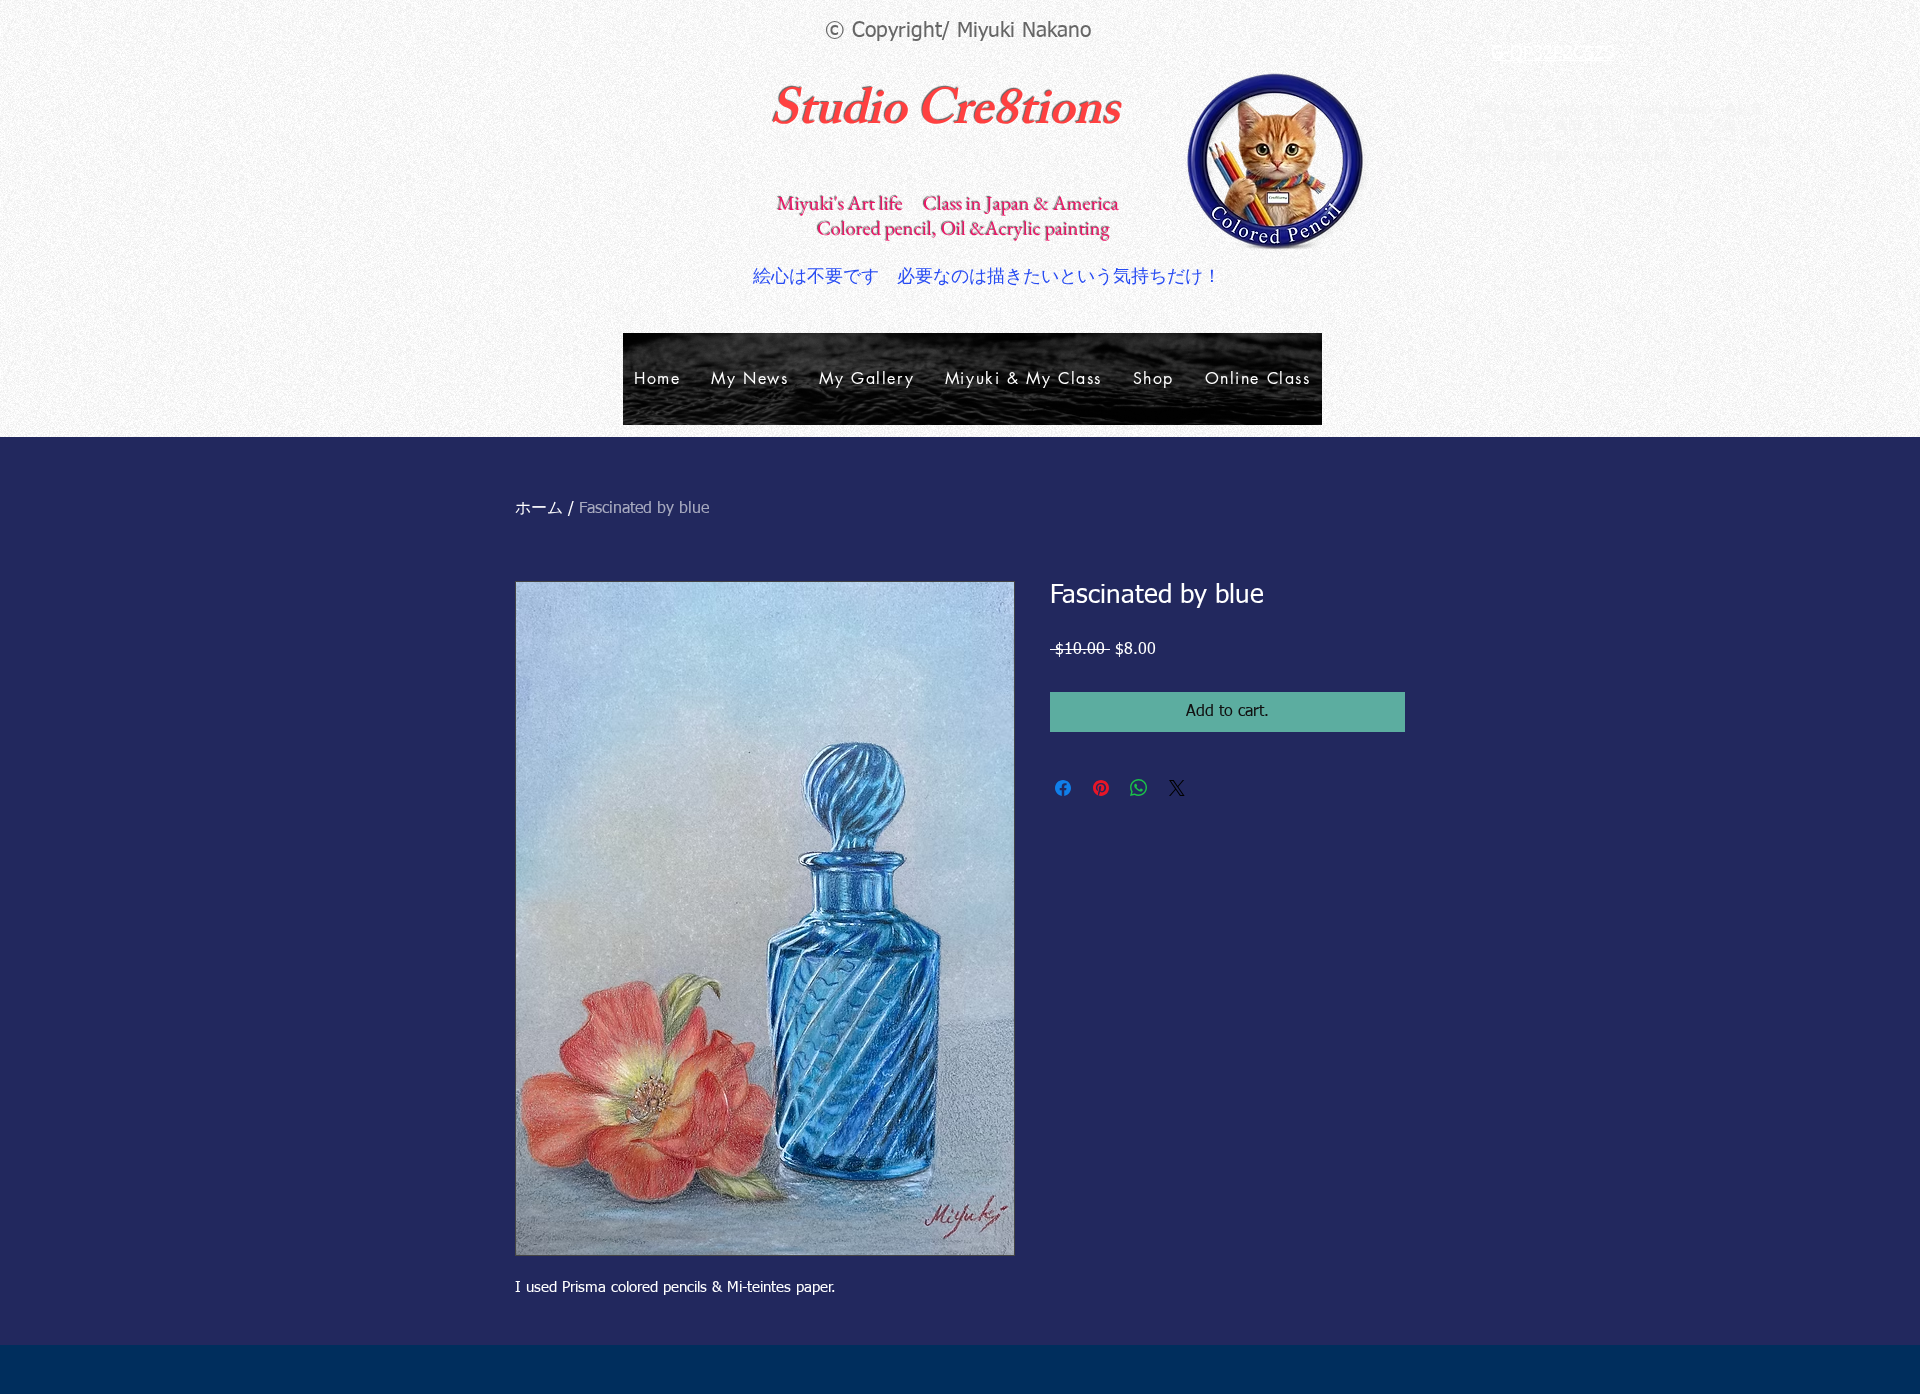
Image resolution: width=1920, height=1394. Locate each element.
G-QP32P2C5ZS (1552, 54)
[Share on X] (1177, 788)
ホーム (539, 509)
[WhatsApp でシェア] (1139, 788)
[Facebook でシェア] (1063, 788)
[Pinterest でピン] (1101, 788)
